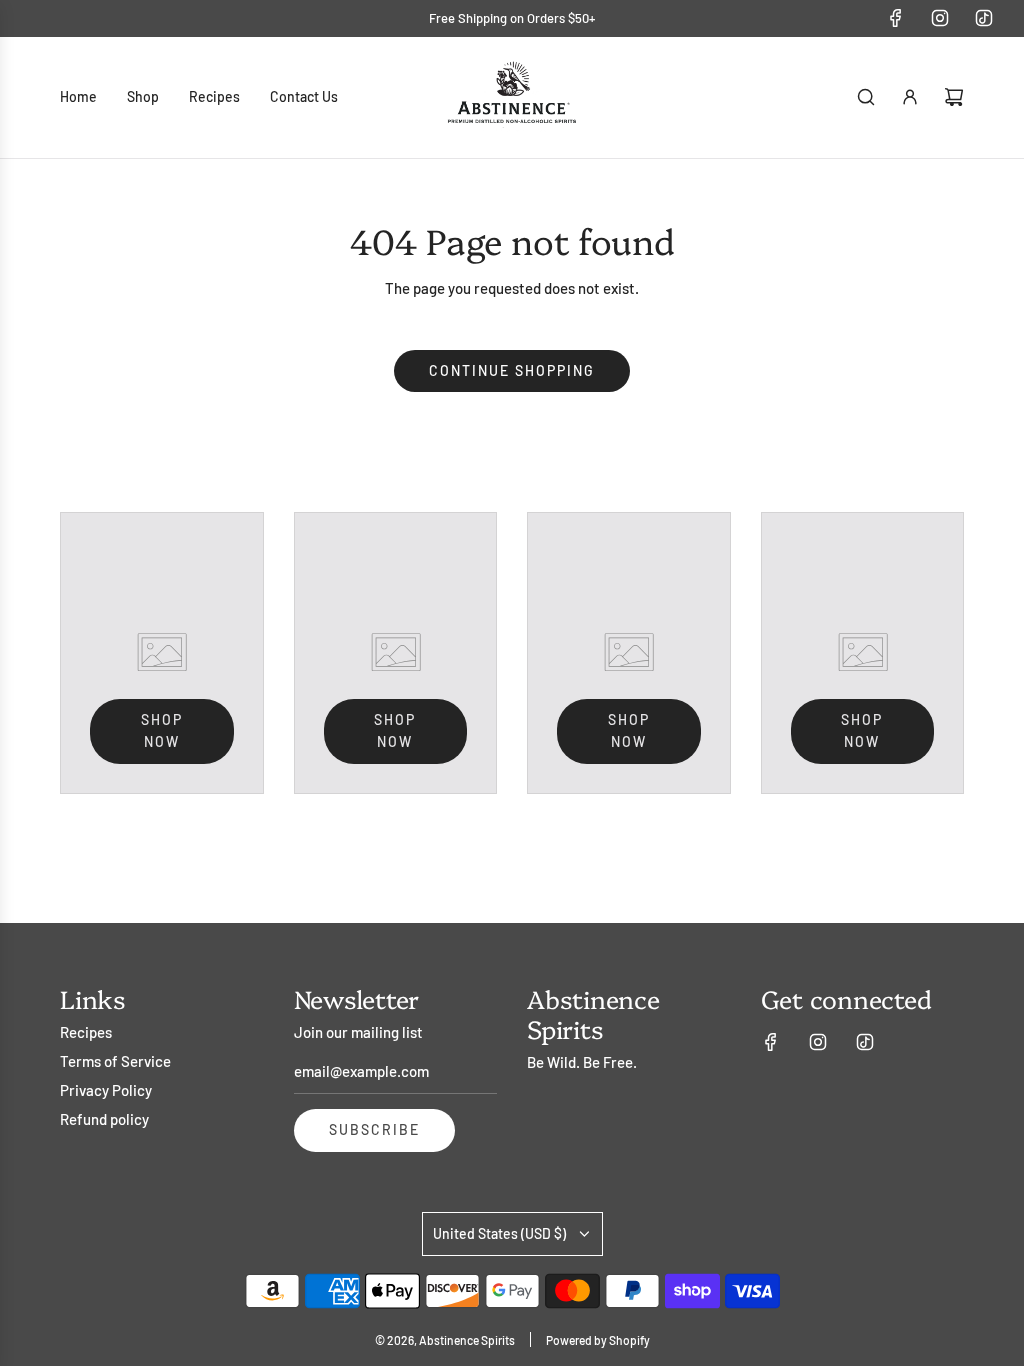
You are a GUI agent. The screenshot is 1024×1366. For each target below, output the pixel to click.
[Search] (866, 97)
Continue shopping (512, 370)
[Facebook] (896, 18)
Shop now (162, 730)
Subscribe (374, 1129)
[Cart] (954, 97)
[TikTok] (984, 18)
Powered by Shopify (598, 1340)
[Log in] (910, 97)
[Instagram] (940, 18)
